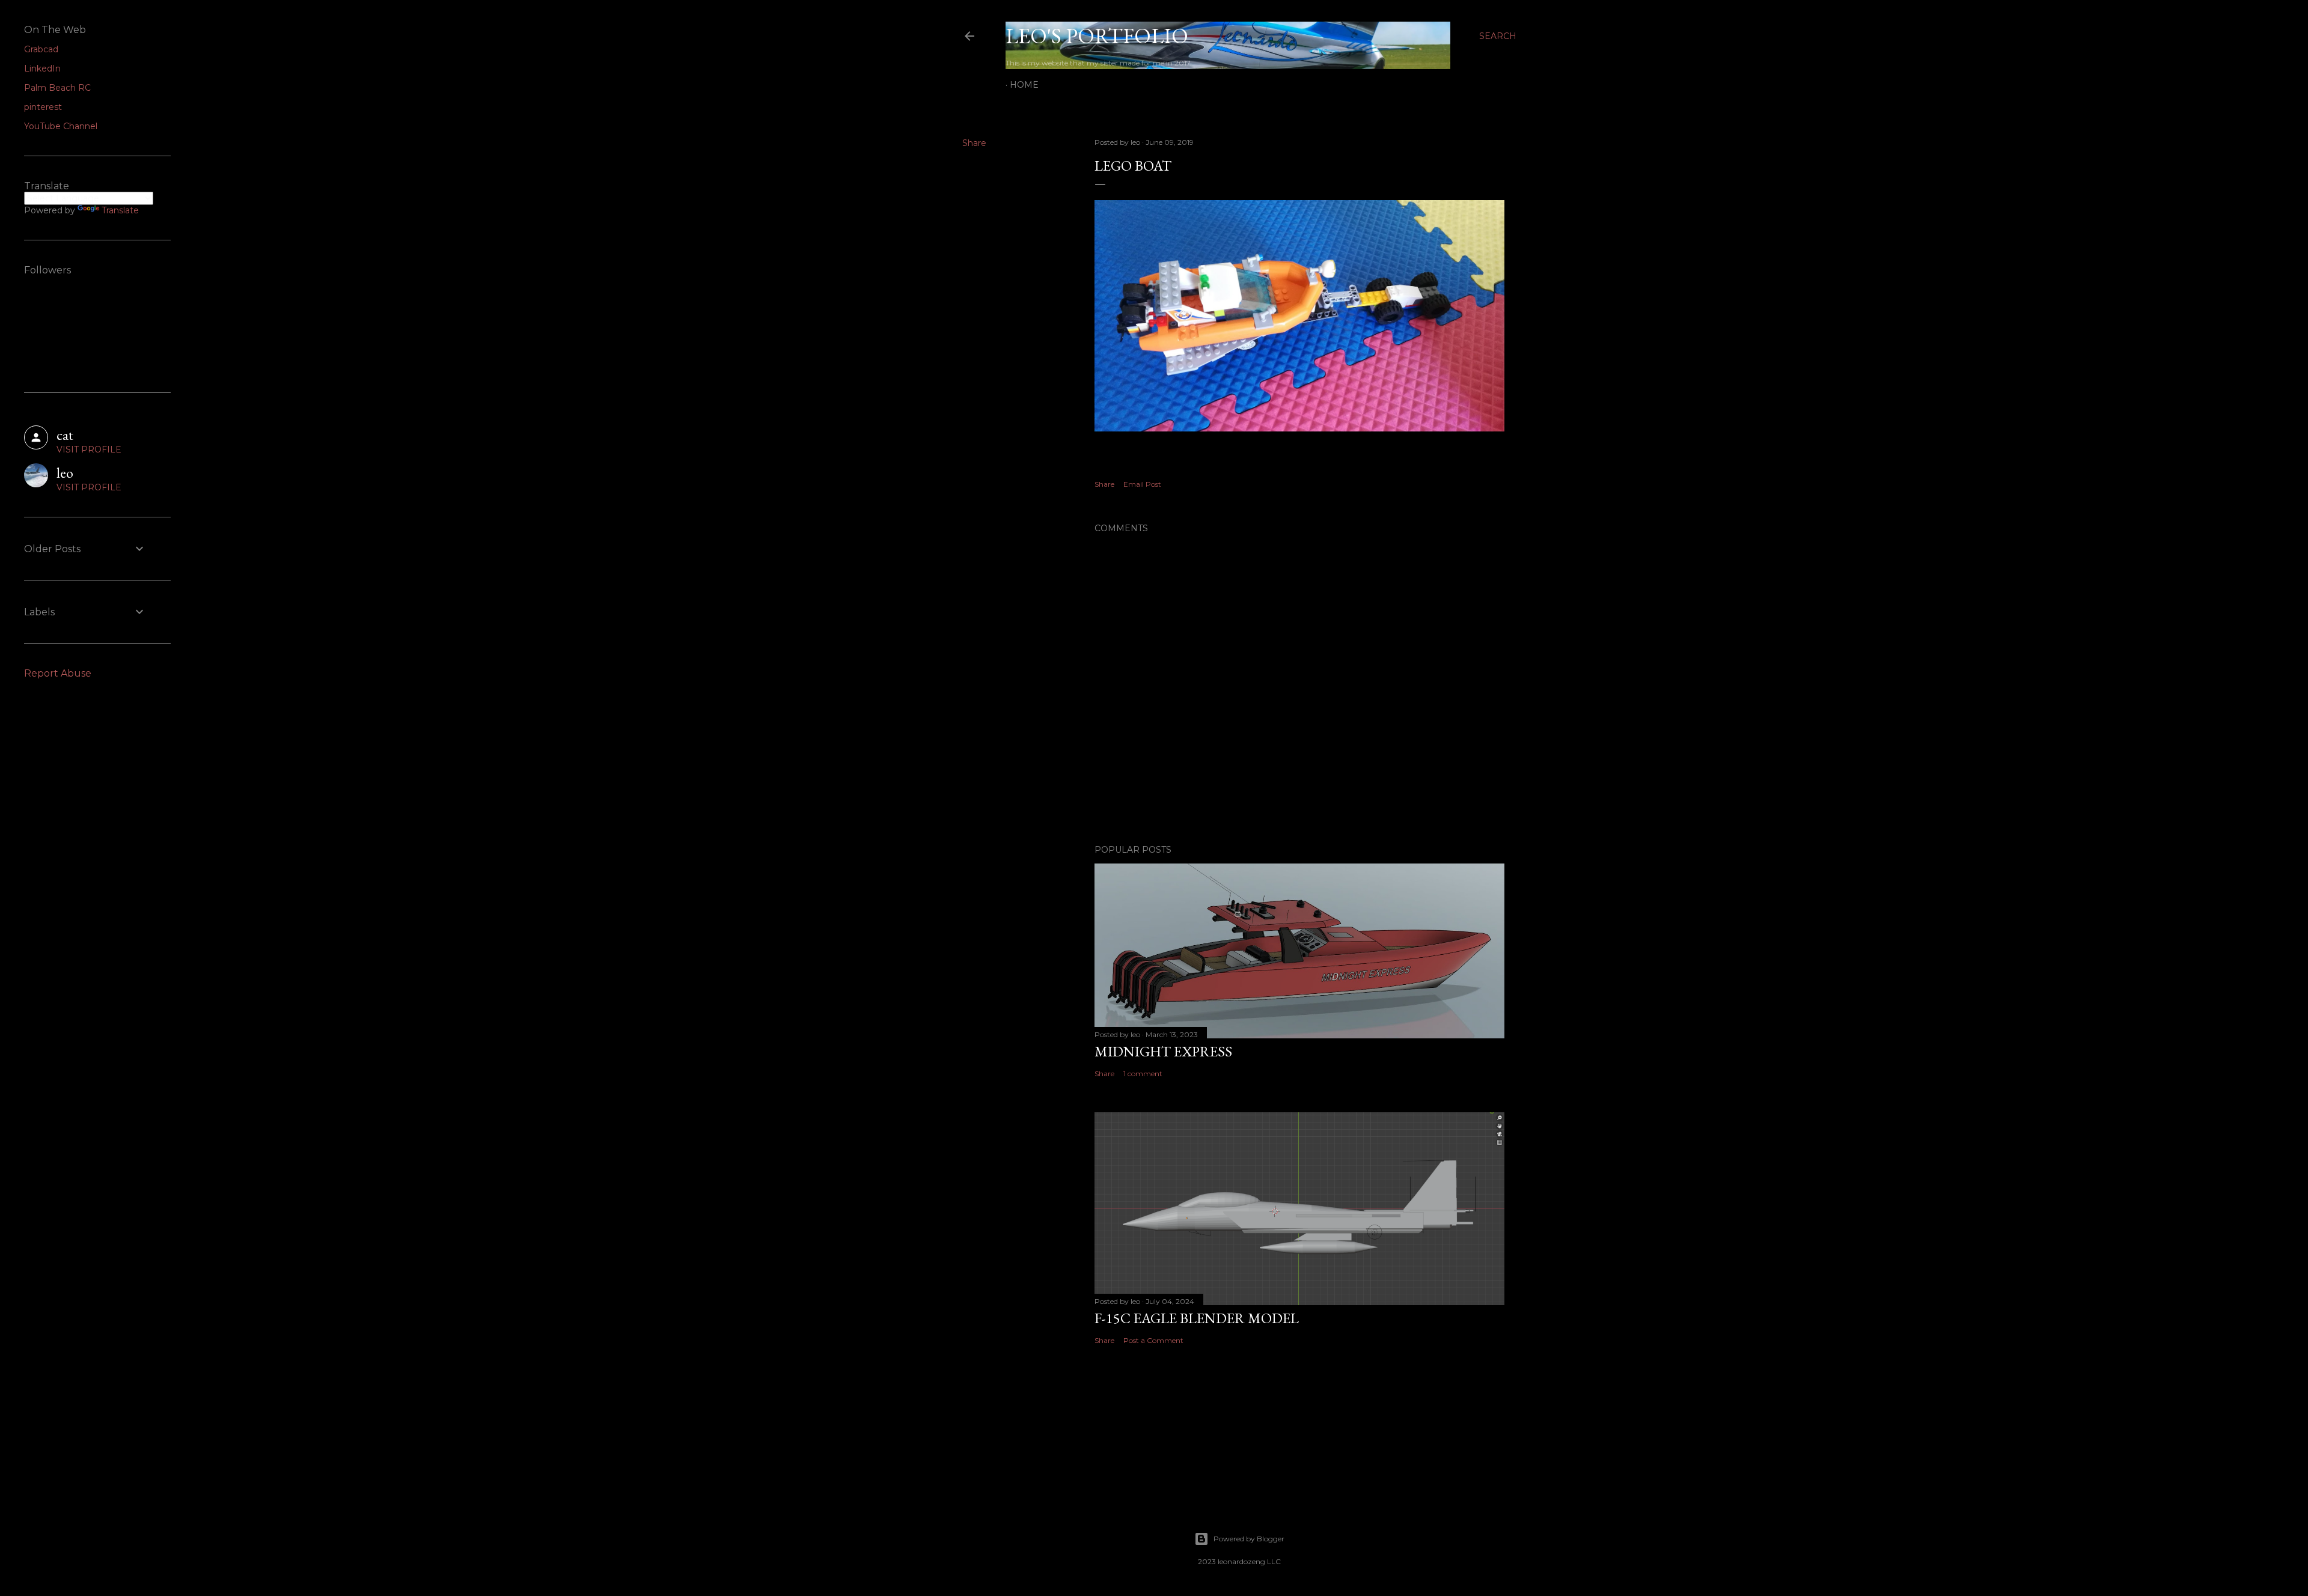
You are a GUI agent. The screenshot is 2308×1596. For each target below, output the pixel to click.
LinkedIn (42, 69)
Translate (120, 210)
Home (1024, 85)
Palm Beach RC (57, 88)
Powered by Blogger (1249, 1539)
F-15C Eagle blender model (1197, 1318)
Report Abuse (58, 673)
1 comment (1143, 1074)
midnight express (1163, 1051)
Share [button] (974, 143)
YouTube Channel (61, 126)
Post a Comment (1153, 1340)
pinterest (43, 107)
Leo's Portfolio (1097, 36)
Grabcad (41, 49)
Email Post (1142, 484)
